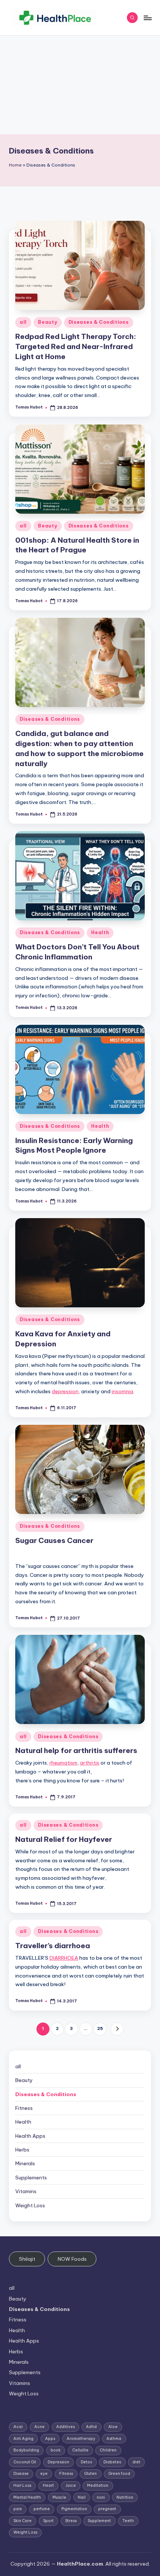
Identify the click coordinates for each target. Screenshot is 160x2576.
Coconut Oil (25, 2462)
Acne (39, 2427)
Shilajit (27, 2259)
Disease (21, 2474)
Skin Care (23, 2521)
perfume (42, 2509)
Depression (58, 2462)
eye (44, 2474)
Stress (71, 2521)
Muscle (59, 2497)
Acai (18, 2427)
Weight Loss (30, 2205)
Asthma (114, 2439)
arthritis (90, 1763)
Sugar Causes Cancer (54, 1540)
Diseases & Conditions (99, 322)
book (56, 2450)
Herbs (22, 2150)
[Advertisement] (80, 85)
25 (100, 2028)
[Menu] (147, 18)
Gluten (90, 2474)
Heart (48, 2485)
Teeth (128, 2521)
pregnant (107, 2509)
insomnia (122, 1391)
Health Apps (30, 2136)
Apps (50, 2439)
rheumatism (63, 1763)
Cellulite (80, 2450)
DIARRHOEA (64, 1958)
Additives (65, 2427)
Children (108, 2450)
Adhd (91, 2427)
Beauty (47, 322)
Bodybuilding (26, 2450)
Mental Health (27, 2497)
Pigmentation (74, 2509)
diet (136, 2462)
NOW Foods (72, 2259)
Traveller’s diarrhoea (53, 1946)
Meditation (98, 2485)
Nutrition (125, 2497)
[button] (117, 2029)
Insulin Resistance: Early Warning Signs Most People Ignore (74, 1145)
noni (101, 2497)
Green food (119, 2474)
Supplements (31, 2178)
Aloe (113, 2427)
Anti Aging (23, 2439)
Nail (82, 2497)
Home (15, 165)
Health (100, 932)
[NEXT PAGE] (117, 2029)
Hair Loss (22, 2485)
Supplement (99, 2521)
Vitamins (26, 2191)
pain (18, 2509)
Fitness (24, 2108)
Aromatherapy (81, 2439)
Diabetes (112, 2462)
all (23, 322)
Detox (87, 2462)
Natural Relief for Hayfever (64, 1839)
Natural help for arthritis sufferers (76, 1750)
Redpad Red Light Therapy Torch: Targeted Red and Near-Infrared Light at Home (76, 346)
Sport (48, 2521)
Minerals (25, 2163)
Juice (71, 2485)
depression (65, 1391)
